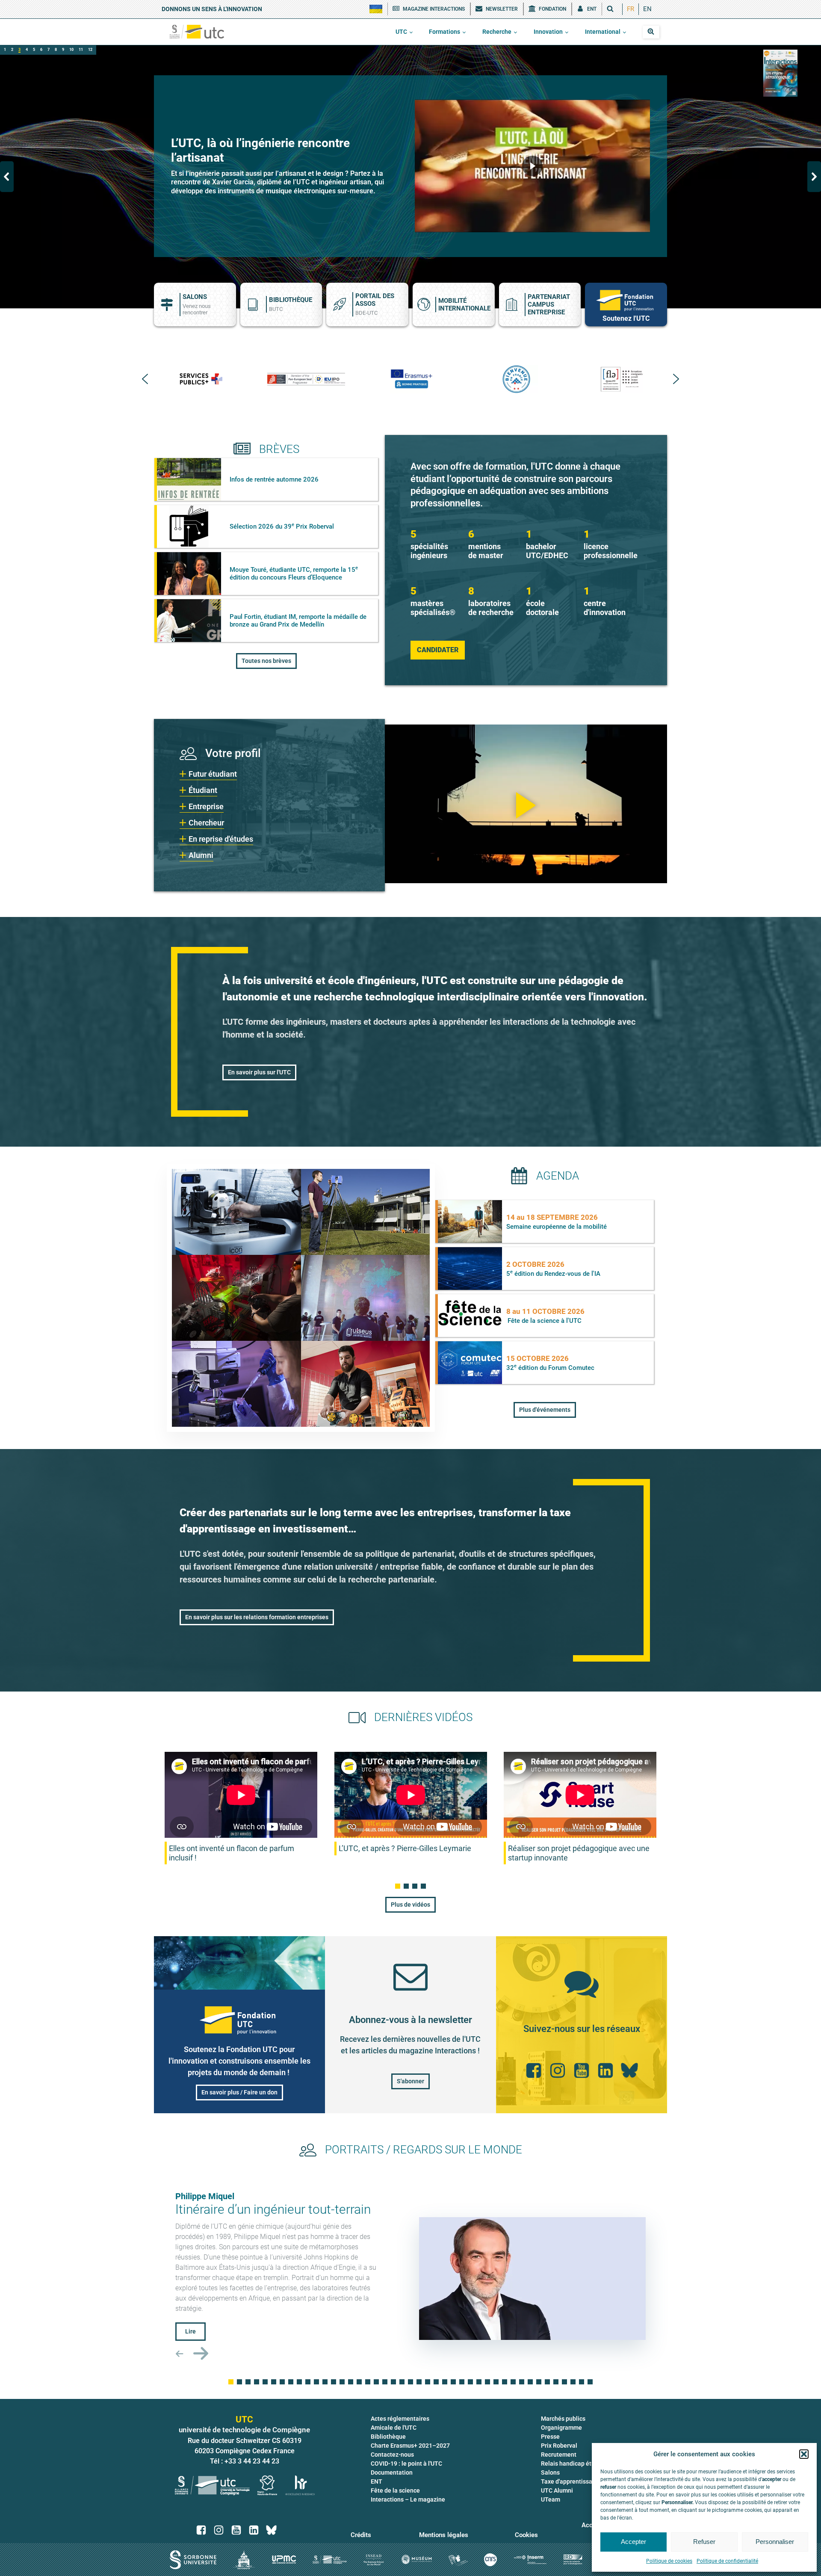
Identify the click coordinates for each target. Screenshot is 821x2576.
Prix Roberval (559, 2446)
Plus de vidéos (410, 1905)
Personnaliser (775, 2542)
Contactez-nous (392, 2455)
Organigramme (561, 2428)
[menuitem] (631, 9)
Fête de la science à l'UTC (545, 1321)
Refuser (704, 2542)
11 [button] (81, 50)
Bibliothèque (388, 2437)
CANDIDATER (438, 650)
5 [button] (34, 50)
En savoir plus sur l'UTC (259, 1072)
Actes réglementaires (400, 2419)
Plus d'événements (545, 1410)
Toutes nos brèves (266, 661)
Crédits (361, 2535)
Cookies (526, 2535)
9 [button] (63, 50)
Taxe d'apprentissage (570, 2481)
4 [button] (27, 50)
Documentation (392, 2472)
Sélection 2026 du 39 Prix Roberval (282, 526)
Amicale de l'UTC (394, 2428)
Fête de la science (395, 2490)
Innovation (548, 32)
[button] (804, 2454)
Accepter (633, 2542)
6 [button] (41, 50)
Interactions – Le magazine (408, 2499)
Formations (444, 32)
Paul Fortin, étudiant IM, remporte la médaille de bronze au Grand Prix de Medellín (298, 621)
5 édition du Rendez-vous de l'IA (553, 1274)
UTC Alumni (557, 2490)
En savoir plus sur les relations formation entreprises (257, 1617)
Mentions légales (444, 2535)
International (603, 32)
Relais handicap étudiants (576, 2464)
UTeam (551, 2499)
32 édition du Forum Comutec (550, 1368)
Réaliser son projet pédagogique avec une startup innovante (579, 1853)
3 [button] (19, 50)
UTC (401, 32)
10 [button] (71, 50)
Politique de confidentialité (727, 2561)
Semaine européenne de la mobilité (557, 1227)
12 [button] (90, 50)
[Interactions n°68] (780, 73)
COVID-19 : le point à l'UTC (406, 2464)
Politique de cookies (669, 2561)
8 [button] (56, 50)
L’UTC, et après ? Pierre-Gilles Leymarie (405, 1848)
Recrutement (559, 2455)
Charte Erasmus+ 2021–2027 (410, 2446)
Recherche (497, 32)
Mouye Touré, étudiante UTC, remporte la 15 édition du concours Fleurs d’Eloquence (294, 574)
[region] (410, 177)
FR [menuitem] (631, 9)
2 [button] (12, 50)
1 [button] (5, 50)
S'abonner (410, 2081)
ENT (377, 2481)
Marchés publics (563, 2419)
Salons (550, 2472)
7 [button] (49, 50)
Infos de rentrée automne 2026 (274, 479)
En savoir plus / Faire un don (239, 2092)
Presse (550, 2437)
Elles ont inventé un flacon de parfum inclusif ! (232, 1853)
